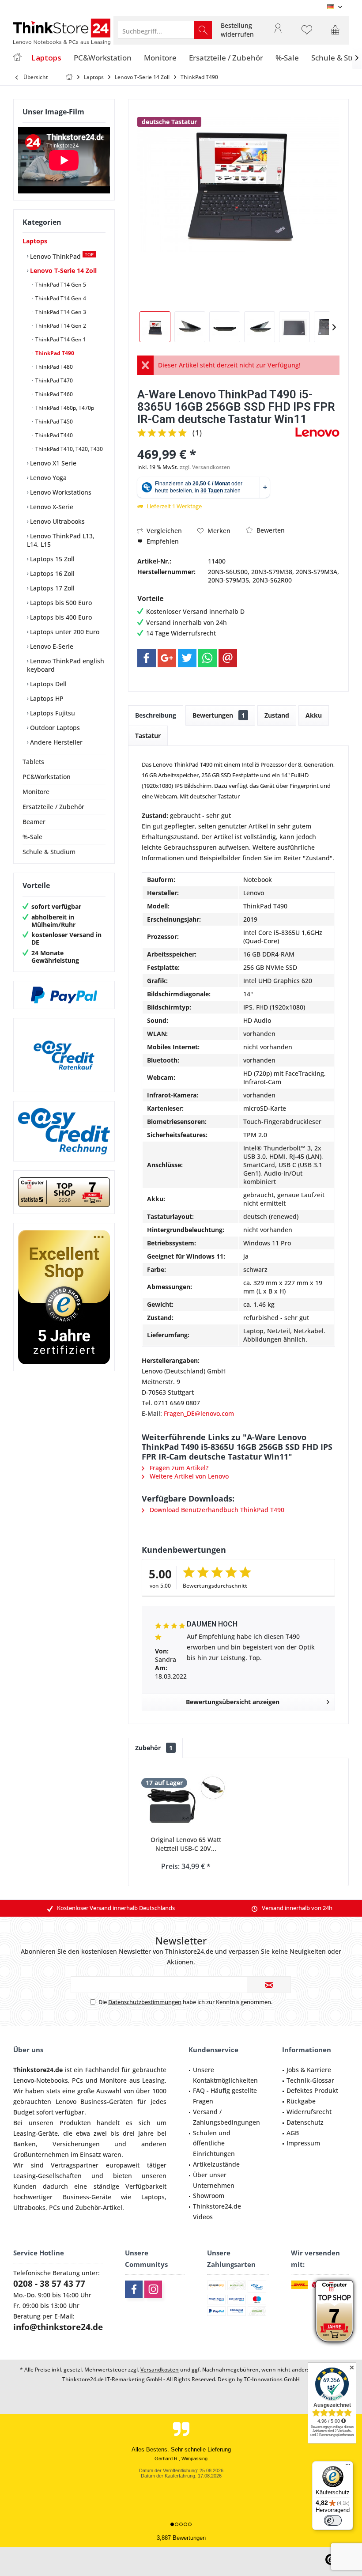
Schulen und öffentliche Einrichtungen (214, 2143)
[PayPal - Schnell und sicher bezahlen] (64, 995)
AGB (293, 2133)
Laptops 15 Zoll (51, 559)
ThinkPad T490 (54, 353)
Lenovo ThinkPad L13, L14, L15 (61, 540)
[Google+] (167, 658)
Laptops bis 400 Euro (60, 617)
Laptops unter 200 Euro (64, 632)
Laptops (35, 241)
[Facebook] (147, 658)
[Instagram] (153, 2289)
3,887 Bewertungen (181, 2538)
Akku (314, 715)
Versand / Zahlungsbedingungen (226, 2117)
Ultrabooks (29, 2207)
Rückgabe (301, 2101)
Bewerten (270, 530)
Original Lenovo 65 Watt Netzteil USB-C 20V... (186, 1844)
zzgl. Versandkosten (205, 467)
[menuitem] (237, 30)
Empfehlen (162, 541)
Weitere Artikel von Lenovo (188, 1476)
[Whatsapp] (207, 658)
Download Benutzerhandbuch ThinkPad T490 (216, 1510)
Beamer (34, 822)
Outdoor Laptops (54, 728)
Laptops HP (46, 698)
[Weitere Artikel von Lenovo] (317, 432)
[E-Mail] (228, 658)
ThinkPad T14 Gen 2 (60, 326)
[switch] (333, 2520)
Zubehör (154, 1748)
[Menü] (348, 2466)
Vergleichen (163, 531)
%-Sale (32, 837)
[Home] (17, 58)
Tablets (33, 762)
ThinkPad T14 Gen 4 (60, 298)
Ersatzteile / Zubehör (53, 807)
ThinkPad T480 (53, 367)
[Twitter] (187, 658)
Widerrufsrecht (309, 2112)
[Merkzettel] (307, 34)
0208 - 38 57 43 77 (49, 2284)
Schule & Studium (49, 852)
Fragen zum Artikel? (178, 1468)
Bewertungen (219, 715)
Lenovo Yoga (47, 478)
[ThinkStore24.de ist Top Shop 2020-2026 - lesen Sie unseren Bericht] (334, 2311)
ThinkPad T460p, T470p (64, 408)
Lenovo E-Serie (51, 646)
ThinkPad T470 (53, 380)
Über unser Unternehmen (214, 2180)
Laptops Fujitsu (52, 713)
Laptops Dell (47, 684)
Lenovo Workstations (60, 492)
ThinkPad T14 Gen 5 (60, 285)
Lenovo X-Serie (51, 507)
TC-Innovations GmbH (272, 2379)
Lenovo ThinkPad (61, 256)
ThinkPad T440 (53, 435)
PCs (77, 2080)
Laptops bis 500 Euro (60, 603)
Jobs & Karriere (309, 2070)
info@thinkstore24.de (58, 2327)
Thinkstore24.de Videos (217, 2211)
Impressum (303, 2143)
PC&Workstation (47, 777)
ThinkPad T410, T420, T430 (68, 449)
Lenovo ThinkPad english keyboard (66, 665)
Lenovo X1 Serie (52, 463)
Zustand (277, 715)
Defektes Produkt (312, 2090)
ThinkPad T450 (53, 422)
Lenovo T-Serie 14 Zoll (62, 270)
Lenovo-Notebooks (41, 2080)
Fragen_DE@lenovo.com (199, 1413)
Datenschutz (305, 2122)
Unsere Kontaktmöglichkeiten (225, 2075)
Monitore (36, 792)
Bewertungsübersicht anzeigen (233, 1702)
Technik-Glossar (310, 2080)
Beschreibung (156, 715)
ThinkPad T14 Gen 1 (60, 339)
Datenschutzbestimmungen (145, 2002)
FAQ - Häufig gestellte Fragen (225, 2096)
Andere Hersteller (55, 742)
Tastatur (148, 736)
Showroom (209, 2196)
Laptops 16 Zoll (51, 573)
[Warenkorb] (336, 34)
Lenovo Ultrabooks (57, 521)
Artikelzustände (216, 2164)
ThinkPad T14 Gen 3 (60, 312)
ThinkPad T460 (53, 394)
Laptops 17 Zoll (51, 588)
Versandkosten (160, 2370)
